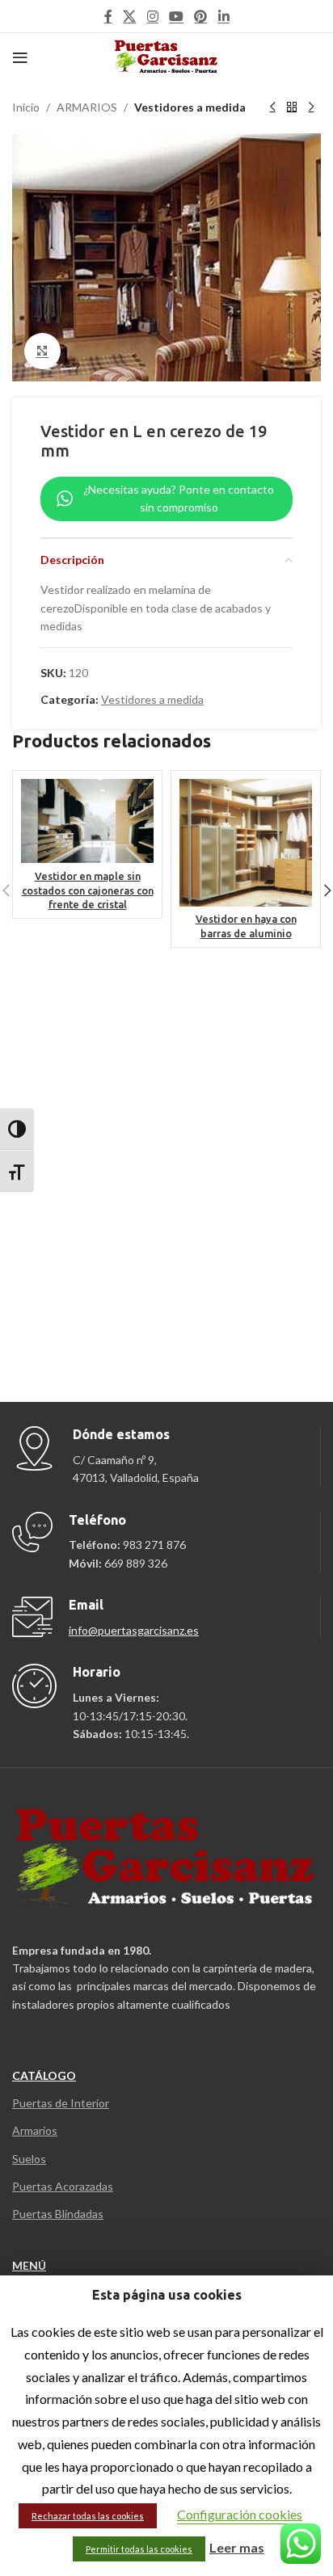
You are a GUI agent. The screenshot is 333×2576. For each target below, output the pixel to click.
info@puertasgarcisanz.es (134, 1630)
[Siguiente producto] (311, 107)
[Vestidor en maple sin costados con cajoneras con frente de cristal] (87, 821)
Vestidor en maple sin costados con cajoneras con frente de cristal (88, 890)
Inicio (26, 107)
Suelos (29, 2159)
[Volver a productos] (292, 107)
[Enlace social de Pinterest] (201, 16)
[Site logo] (167, 56)
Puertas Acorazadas (63, 2186)
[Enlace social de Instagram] (152, 16)
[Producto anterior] (272, 107)
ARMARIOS (87, 107)
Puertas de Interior (61, 2103)
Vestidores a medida (190, 107)
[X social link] (130, 16)
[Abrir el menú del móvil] (20, 57)
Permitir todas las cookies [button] (139, 2549)
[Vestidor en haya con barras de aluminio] (246, 843)
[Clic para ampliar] (42, 351)
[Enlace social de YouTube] (176, 16)
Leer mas (237, 2547)
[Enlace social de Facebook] (108, 16)
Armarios (35, 2130)
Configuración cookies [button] (240, 2514)
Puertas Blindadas (58, 2214)
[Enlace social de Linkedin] (223, 16)
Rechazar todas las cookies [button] (88, 2516)
